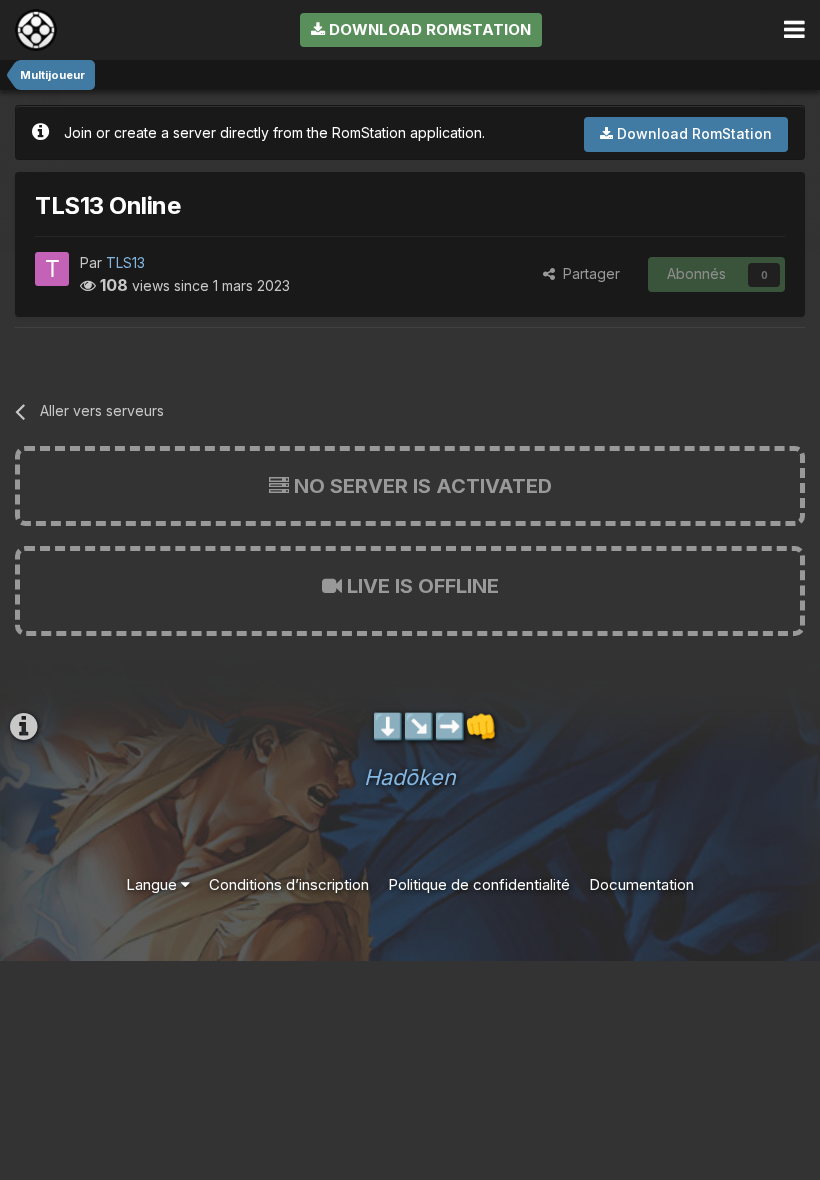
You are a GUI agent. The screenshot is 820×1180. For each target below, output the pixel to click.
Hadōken (410, 777)
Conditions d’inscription (289, 884)
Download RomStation (428, 29)
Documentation (641, 884)
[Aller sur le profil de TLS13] (52, 269)
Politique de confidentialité (479, 884)
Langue (153, 884)
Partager (587, 273)
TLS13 (125, 262)
